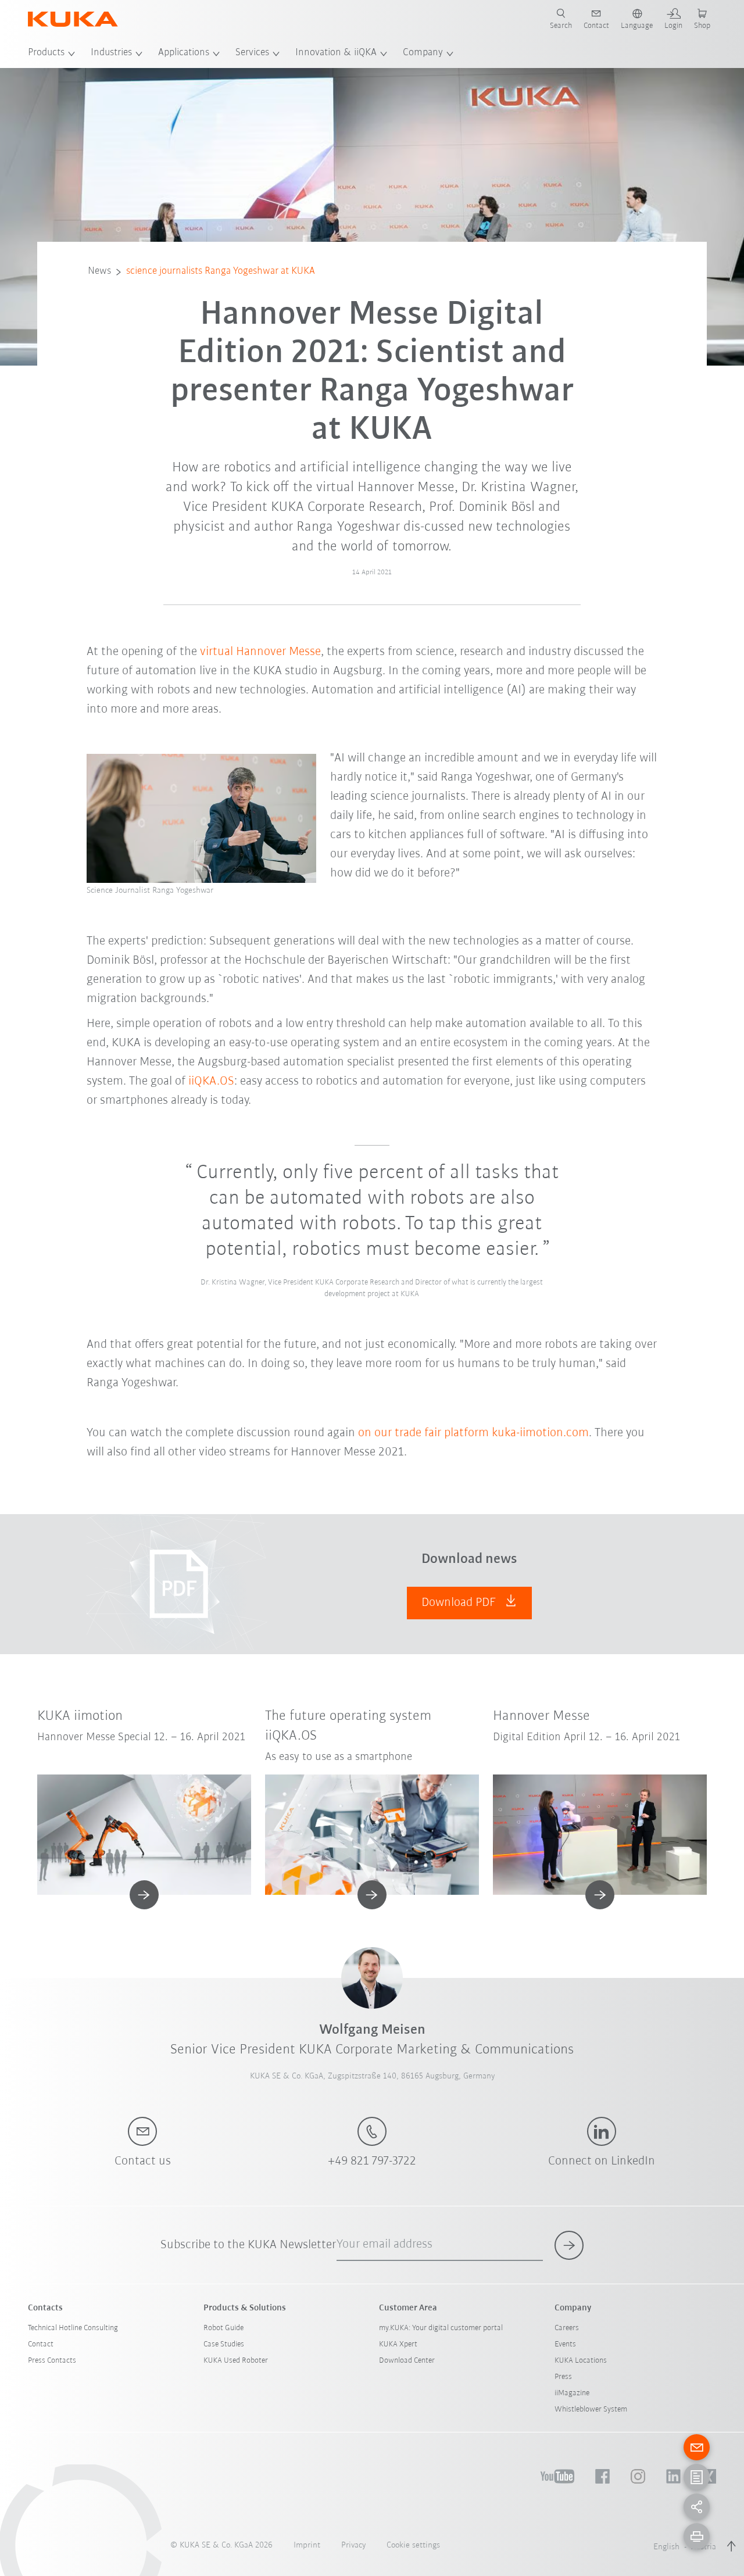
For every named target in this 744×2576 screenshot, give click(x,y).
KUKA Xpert (398, 2344)
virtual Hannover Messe (260, 652)
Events (565, 2344)
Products (46, 53)
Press (563, 2377)
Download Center (407, 2361)
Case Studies (224, 2344)
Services (252, 53)
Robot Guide (223, 2328)
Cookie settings (413, 2545)
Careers (567, 2328)
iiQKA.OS (211, 1081)
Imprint (307, 2545)
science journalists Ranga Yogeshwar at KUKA (221, 271)
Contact (41, 2344)
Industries (111, 53)
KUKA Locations (581, 2361)
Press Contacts (52, 2361)
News (99, 271)
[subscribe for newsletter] (569, 2245)
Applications (184, 53)
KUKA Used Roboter (236, 2361)
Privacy (353, 2545)
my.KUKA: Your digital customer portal (441, 2328)
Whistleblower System (591, 2409)
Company (423, 53)
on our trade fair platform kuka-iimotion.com (473, 1433)
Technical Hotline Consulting (73, 2328)
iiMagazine (572, 2393)
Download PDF (460, 1603)
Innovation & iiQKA (336, 53)
